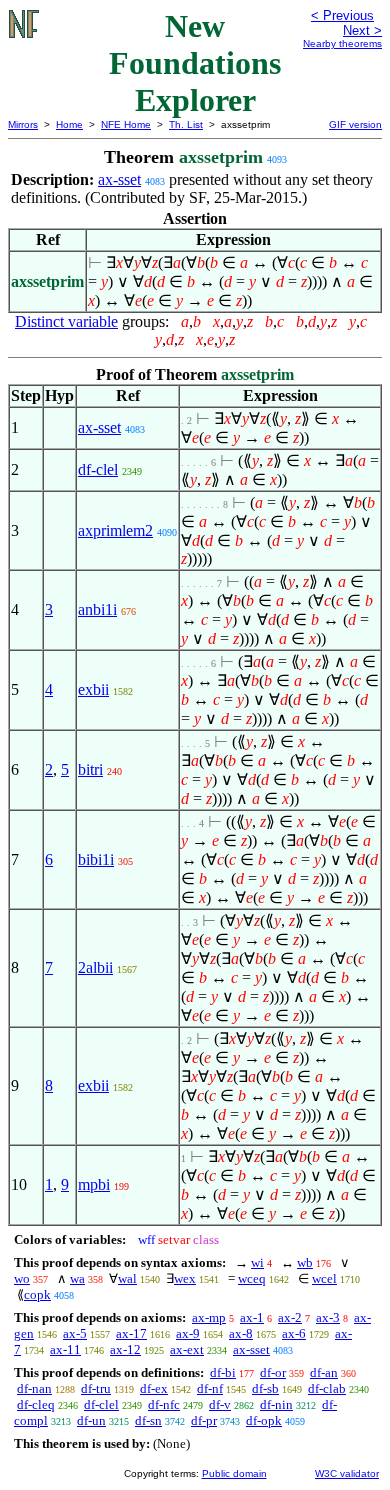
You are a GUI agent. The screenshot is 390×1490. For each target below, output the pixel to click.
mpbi (94, 1184)
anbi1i (97, 609)
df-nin (276, 1404)
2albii (95, 967)
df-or (273, 1372)
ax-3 (328, 1317)
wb (305, 1262)
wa (77, 1278)
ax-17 (131, 1333)
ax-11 (65, 1349)
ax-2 (290, 1317)
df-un (91, 1420)
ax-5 (75, 1333)
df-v (220, 1404)
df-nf (210, 1388)
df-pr (204, 1420)
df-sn (148, 1420)
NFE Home (126, 124)
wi (257, 1262)
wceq (252, 1278)
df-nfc (164, 1404)
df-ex (154, 1388)
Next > (362, 30)
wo (22, 1278)
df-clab (327, 1388)
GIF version (355, 124)
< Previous (342, 15)
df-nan (34, 1388)
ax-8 (241, 1333)
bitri (90, 769)
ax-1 (252, 1317)
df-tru (96, 1388)
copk (37, 1294)
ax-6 (294, 1333)
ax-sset (119, 179)
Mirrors (23, 124)
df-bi (223, 1372)
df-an (324, 1372)
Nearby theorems (342, 43)
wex (185, 1278)
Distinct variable (66, 321)
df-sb (265, 1388)
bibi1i (96, 859)
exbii (93, 689)
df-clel (98, 469)
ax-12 (125, 1349)
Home (69, 124)
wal (127, 1278)
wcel (324, 1278)
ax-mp (209, 1317)
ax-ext (187, 1349)
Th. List (186, 124)
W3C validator (347, 1473)
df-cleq (36, 1404)
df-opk (264, 1420)
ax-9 (188, 1333)
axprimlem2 (115, 530)
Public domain (234, 1473)
